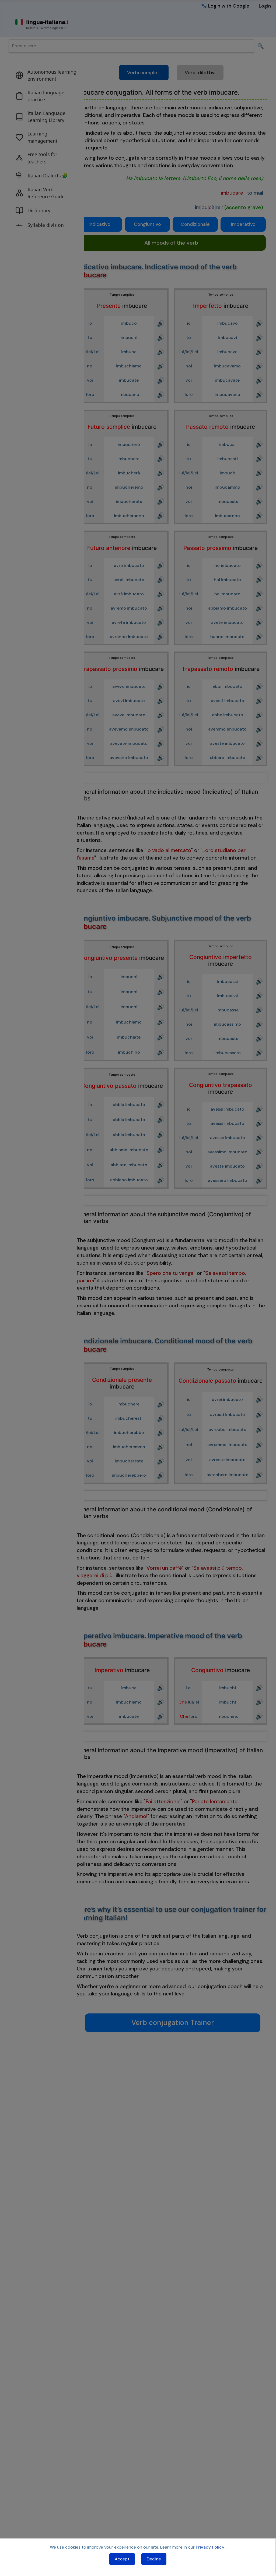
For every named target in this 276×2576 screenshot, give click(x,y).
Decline (154, 2559)
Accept (122, 2559)
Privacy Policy (211, 2547)
